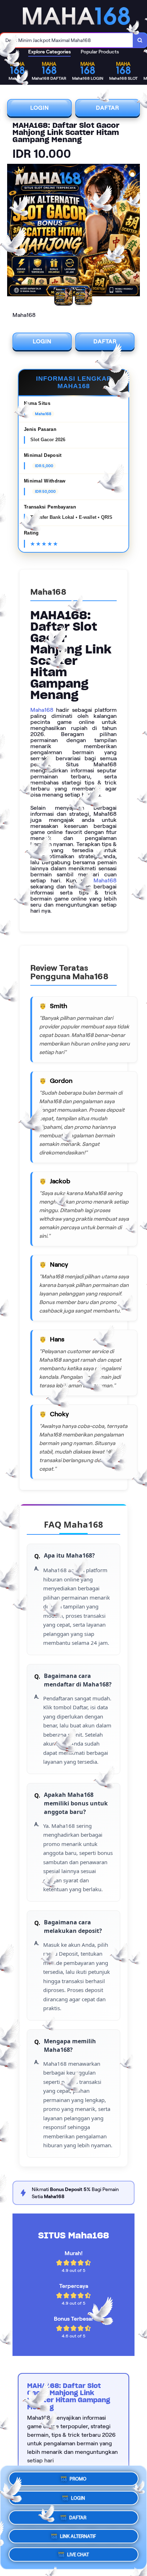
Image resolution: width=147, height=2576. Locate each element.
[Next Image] (134, 231)
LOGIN (40, 108)
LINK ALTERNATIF (78, 2534)
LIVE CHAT (78, 2554)
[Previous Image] (13, 231)
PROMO (78, 2477)
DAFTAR (108, 108)
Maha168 (42, 710)
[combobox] (67, 40)
